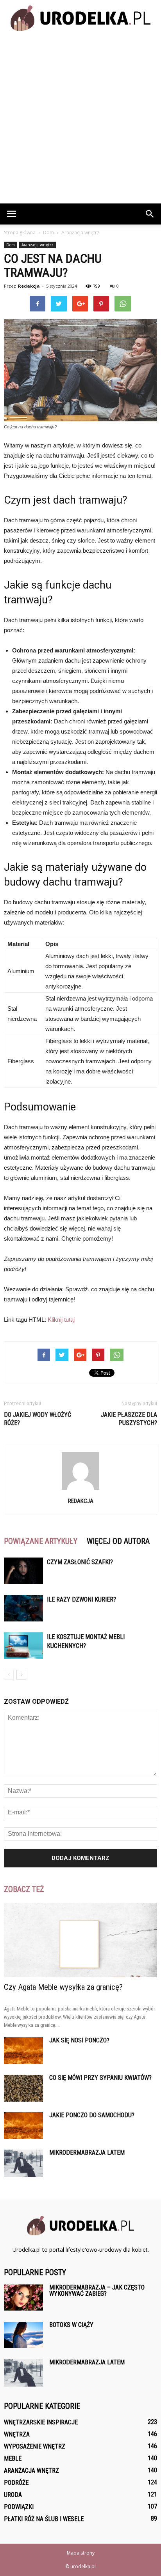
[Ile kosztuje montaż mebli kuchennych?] (23, 1646)
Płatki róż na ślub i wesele (44, 2519)
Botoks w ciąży (71, 2325)
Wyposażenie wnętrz (35, 2446)
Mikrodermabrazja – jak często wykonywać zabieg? (97, 2290)
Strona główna (20, 232)
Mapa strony (81, 2553)
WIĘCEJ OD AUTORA (118, 1541)
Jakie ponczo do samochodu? (92, 2115)
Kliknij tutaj (61, 1320)
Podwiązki (19, 2507)
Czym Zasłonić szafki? (80, 1562)
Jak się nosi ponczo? (79, 2040)
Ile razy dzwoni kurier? (81, 1599)
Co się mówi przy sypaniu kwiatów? (100, 2078)
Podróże (16, 2483)
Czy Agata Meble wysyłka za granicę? (63, 1987)
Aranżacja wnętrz (38, 245)
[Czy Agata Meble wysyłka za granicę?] (80, 1940)
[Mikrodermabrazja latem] (23, 2163)
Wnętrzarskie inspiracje (41, 2422)
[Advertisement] (80, 119)
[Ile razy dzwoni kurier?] (23, 1608)
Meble (13, 2458)
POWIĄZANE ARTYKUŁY (41, 1541)
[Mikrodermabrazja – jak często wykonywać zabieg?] (23, 2298)
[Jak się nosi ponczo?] (23, 2051)
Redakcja (29, 286)
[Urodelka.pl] (80, 18)
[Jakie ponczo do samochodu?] (23, 2126)
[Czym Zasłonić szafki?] (23, 1571)
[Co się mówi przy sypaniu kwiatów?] (23, 2088)
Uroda (13, 2495)
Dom (11, 245)
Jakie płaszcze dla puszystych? (129, 1419)
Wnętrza (17, 2434)
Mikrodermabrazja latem (87, 2153)
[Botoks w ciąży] (23, 2335)
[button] (150, 214)
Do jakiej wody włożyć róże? (38, 1419)
